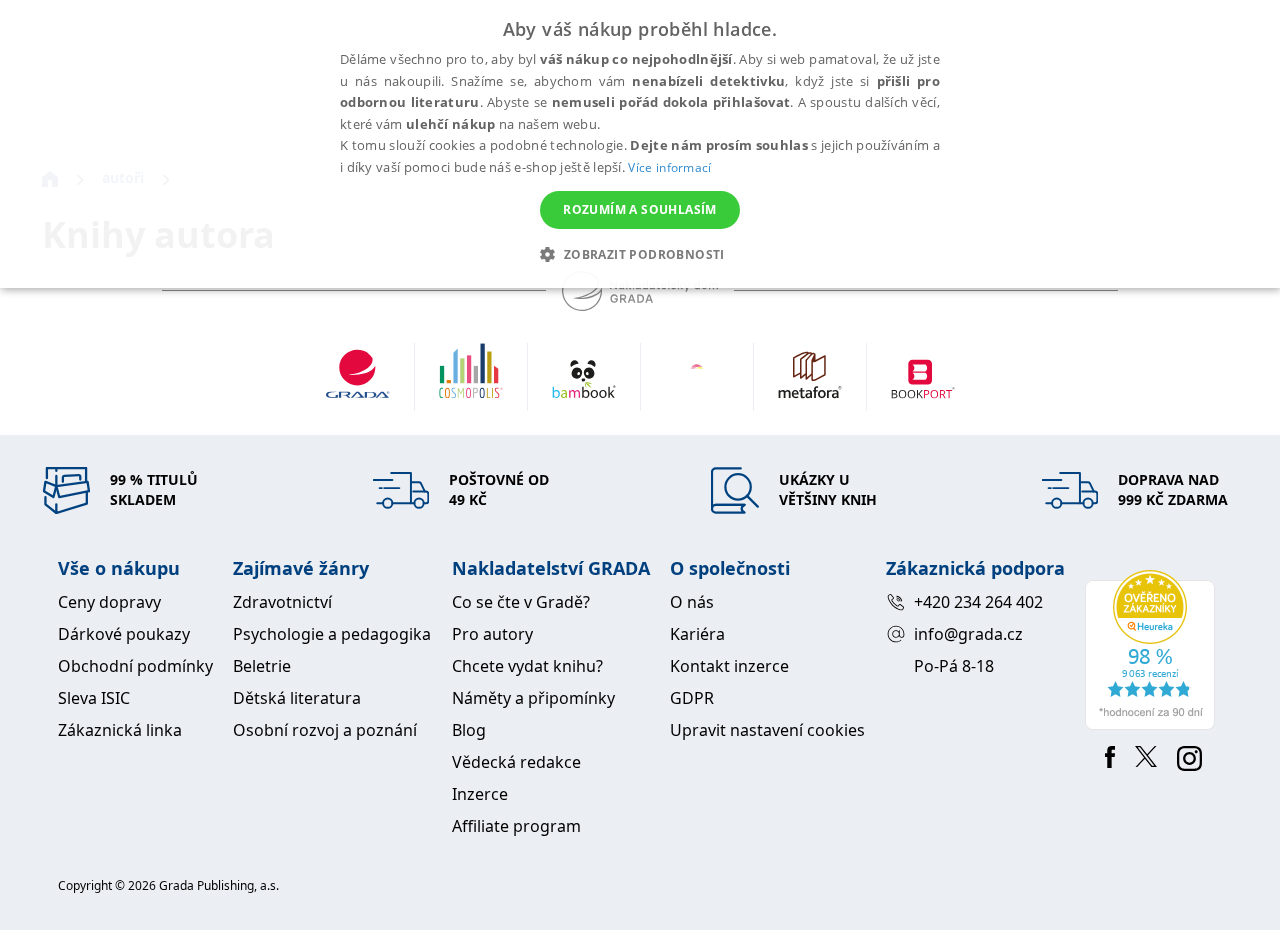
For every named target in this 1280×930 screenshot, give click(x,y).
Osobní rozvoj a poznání (325, 730)
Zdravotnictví (282, 602)
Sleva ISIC (94, 698)
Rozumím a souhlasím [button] (640, 209)
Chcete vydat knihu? (527, 666)
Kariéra (697, 634)
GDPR (692, 698)
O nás (692, 602)
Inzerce (480, 794)
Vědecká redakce (516, 762)
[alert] (640, 144)
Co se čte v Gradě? (521, 602)
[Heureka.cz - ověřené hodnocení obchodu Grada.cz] (1153, 650)
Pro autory (492, 634)
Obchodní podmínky (135, 666)
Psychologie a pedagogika (332, 634)
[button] (639, 254)
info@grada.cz (968, 634)
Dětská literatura (297, 698)
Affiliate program (516, 826)
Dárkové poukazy (124, 634)
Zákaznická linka (120, 730)
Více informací (669, 167)
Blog (469, 730)
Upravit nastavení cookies (767, 730)
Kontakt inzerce (729, 666)
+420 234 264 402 (978, 602)
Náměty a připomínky (533, 698)
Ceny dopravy (109, 602)
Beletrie (262, 666)
